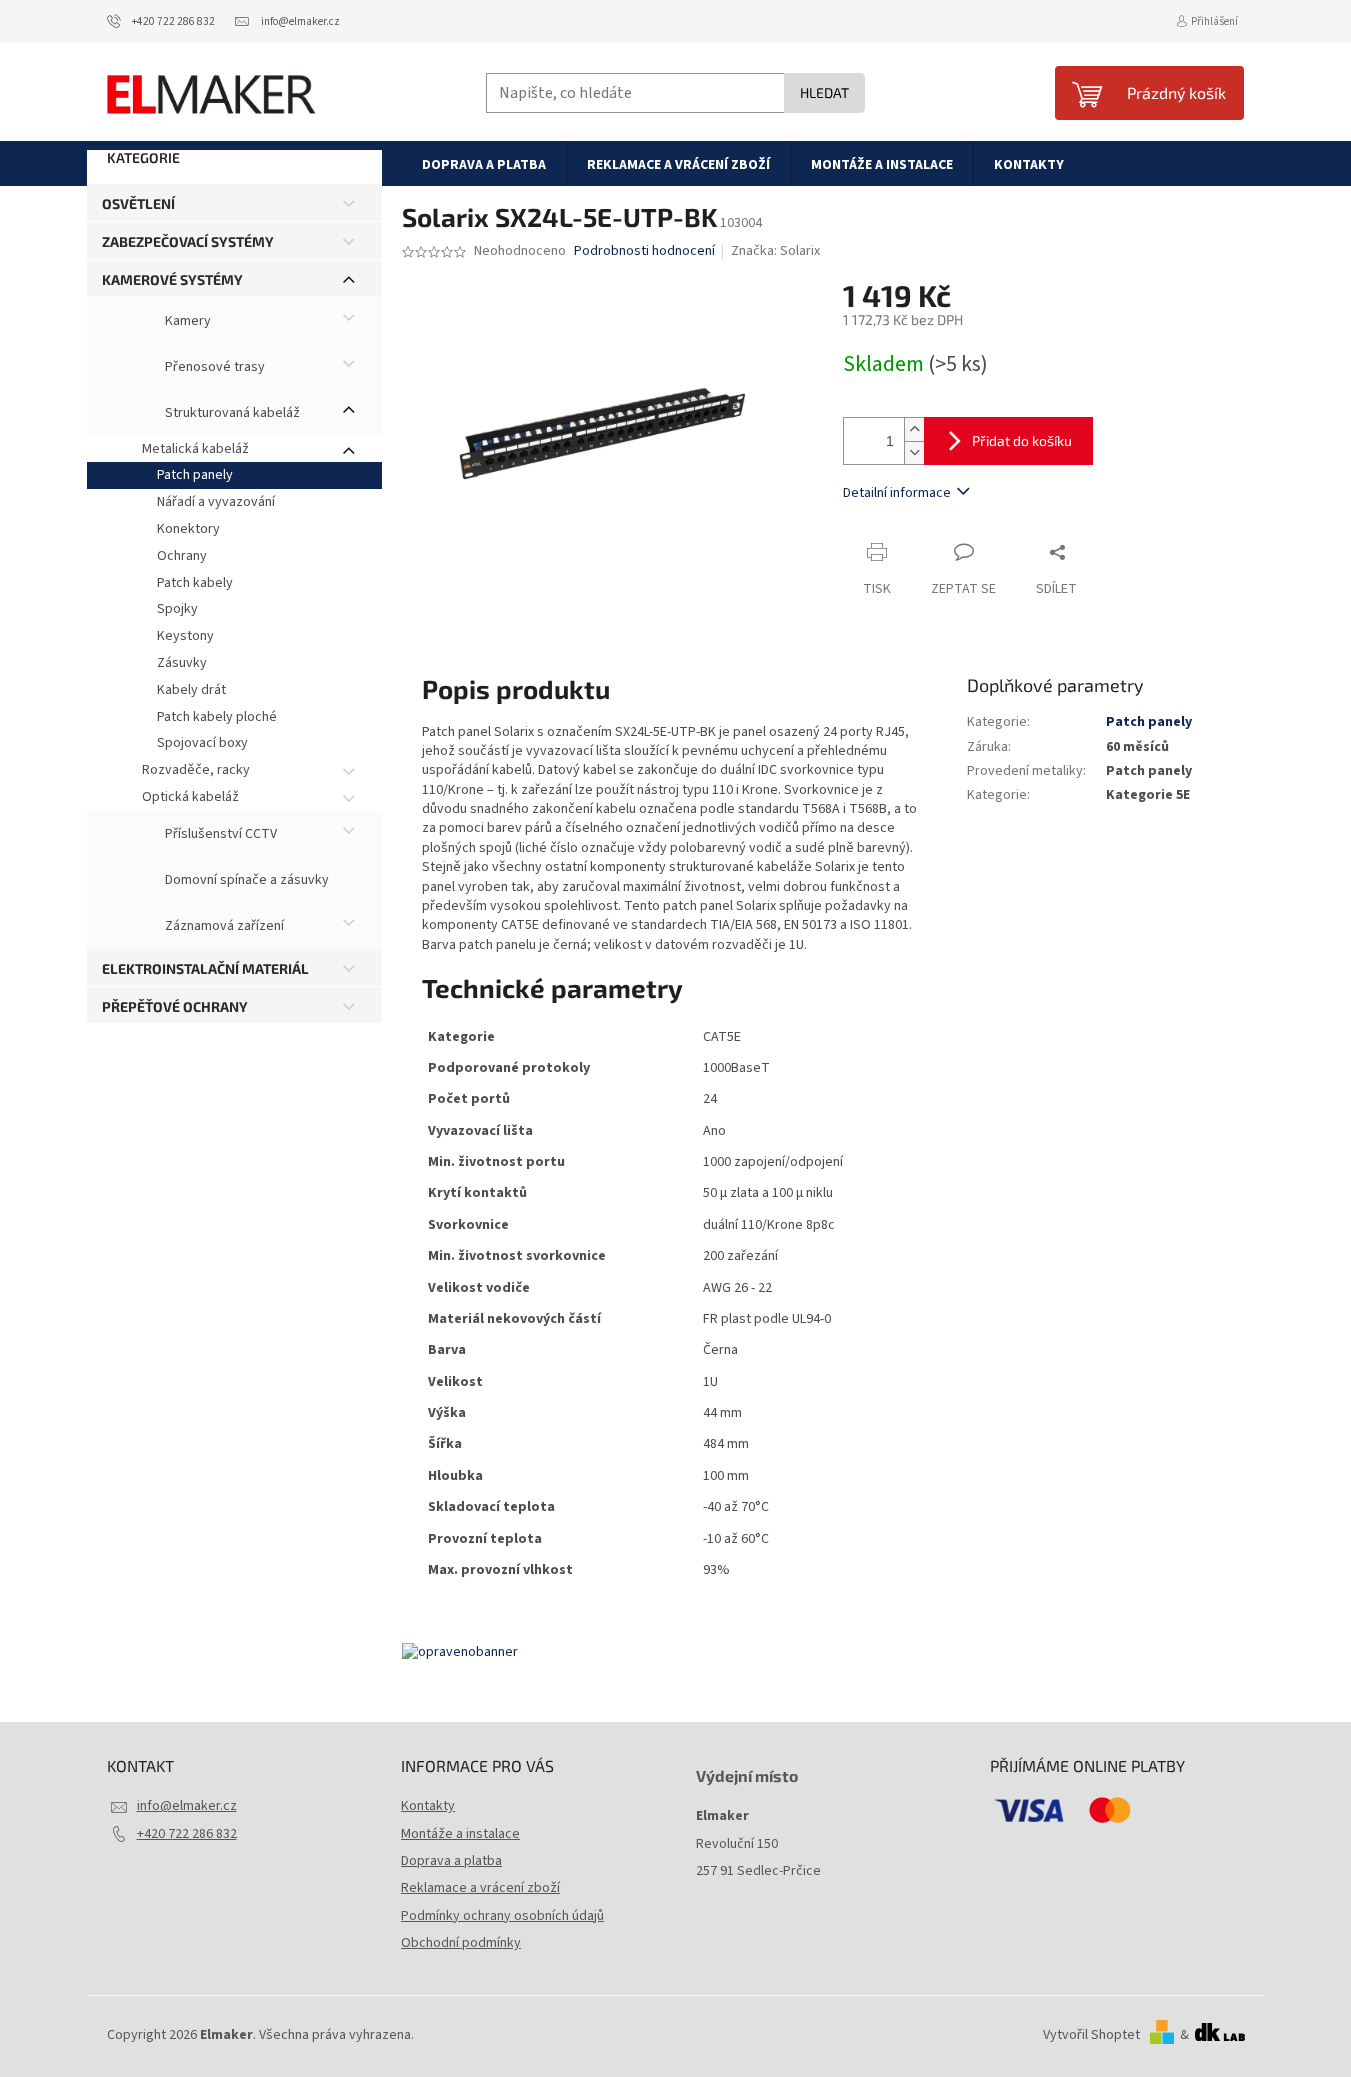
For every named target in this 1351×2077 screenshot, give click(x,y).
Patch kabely (195, 583)
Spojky (177, 609)
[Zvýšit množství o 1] (914, 429)
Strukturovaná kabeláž (231, 413)
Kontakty (428, 1806)
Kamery (186, 321)
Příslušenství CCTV (219, 834)
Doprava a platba (451, 1861)
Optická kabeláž (190, 797)
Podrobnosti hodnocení (644, 251)
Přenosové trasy (213, 367)
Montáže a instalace (460, 1834)
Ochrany (182, 556)
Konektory (188, 529)
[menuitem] (484, 164)
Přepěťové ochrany (175, 1006)
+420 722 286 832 (187, 1834)
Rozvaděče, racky (196, 770)
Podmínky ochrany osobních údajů (502, 1916)
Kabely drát (191, 690)
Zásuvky (182, 663)
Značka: (775, 251)
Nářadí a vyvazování (216, 502)
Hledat (824, 92)
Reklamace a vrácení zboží (480, 1888)
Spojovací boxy (202, 743)
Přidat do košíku (1022, 440)
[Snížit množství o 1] (914, 452)
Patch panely (195, 475)
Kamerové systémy (172, 279)
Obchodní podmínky (461, 1943)
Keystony (185, 636)
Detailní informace (897, 493)
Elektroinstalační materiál (205, 968)
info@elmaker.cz (187, 1806)
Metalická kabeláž (195, 449)
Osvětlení (138, 203)
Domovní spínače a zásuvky (245, 880)
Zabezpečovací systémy (188, 241)
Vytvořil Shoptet (1091, 2035)
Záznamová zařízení (223, 926)
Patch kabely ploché (217, 717)
